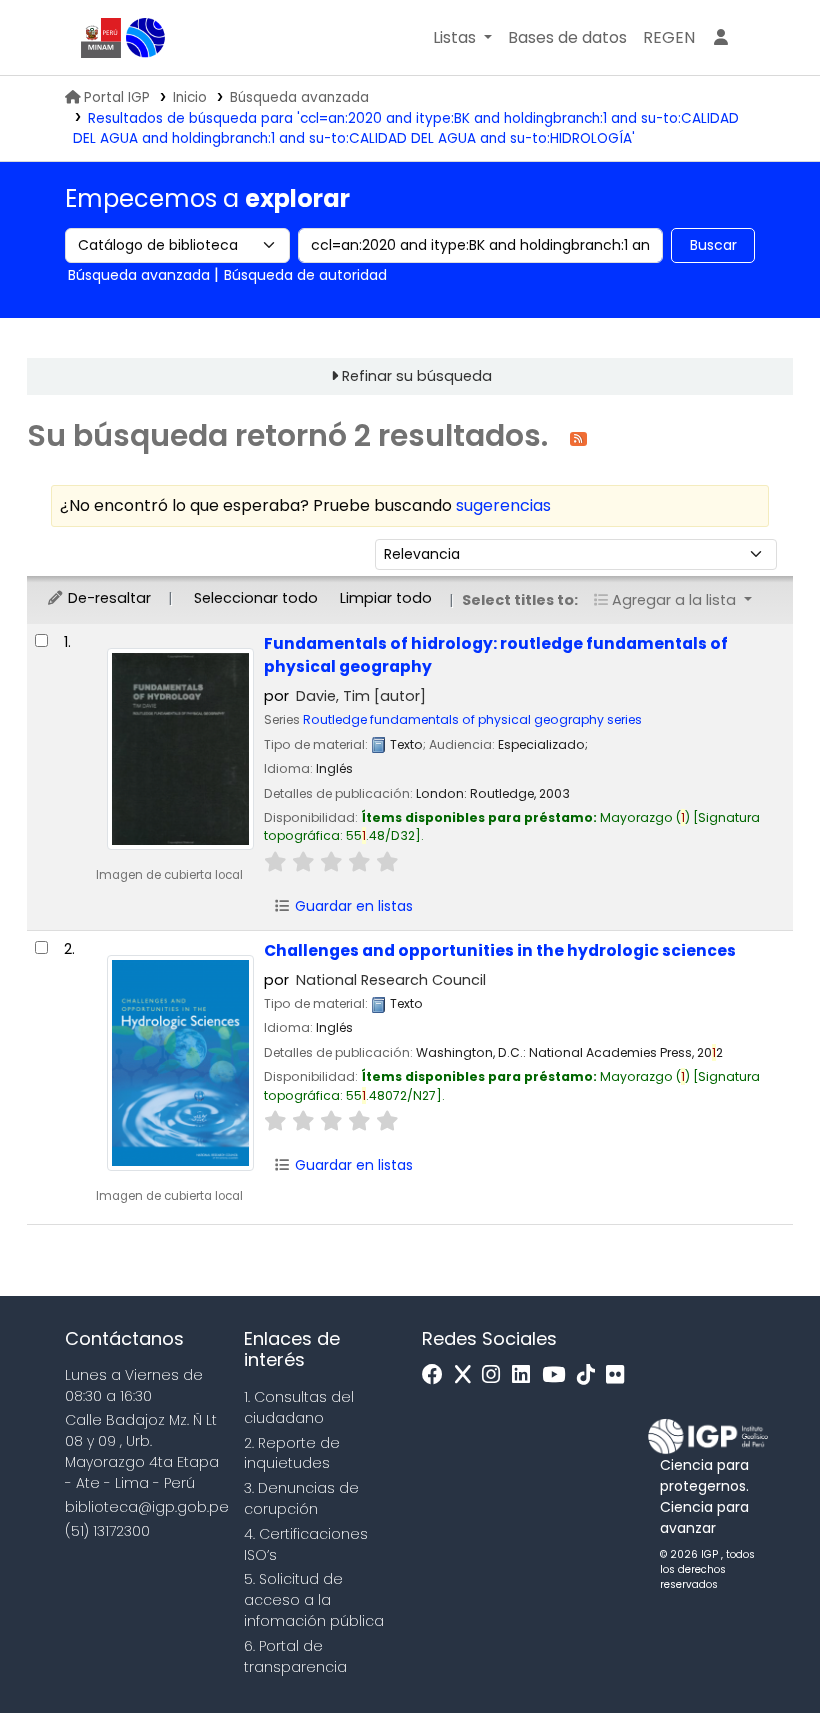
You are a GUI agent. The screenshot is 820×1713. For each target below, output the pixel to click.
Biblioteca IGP (146, 38)
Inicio (190, 97)
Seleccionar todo (256, 598)
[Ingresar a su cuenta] (721, 38)
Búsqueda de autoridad (305, 275)
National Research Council (391, 980)
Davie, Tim (361, 696)
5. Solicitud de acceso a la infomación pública (314, 1600)
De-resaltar (107, 598)
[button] (462, 38)
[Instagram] (496, 1375)
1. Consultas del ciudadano (299, 1407)
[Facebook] (437, 1375)
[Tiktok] (591, 1375)
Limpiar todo (386, 598)
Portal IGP (117, 97)
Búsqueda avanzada (299, 97)
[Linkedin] (526, 1375)
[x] (468, 1375)
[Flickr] (620, 1375)
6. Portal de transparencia (295, 1656)
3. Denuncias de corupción (301, 1498)
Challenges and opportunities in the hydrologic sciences (500, 950)
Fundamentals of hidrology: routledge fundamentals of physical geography (496, 655)
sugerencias (503, 505)
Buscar (713, 245)
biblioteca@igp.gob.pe (147, 1507)
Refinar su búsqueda (417, 376)
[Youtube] (558, 1375)
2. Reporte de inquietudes (292, 1453)
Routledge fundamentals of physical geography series (472, 719)
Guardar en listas (352, 906)
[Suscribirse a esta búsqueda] (578, 437)
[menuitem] (669, 38)
